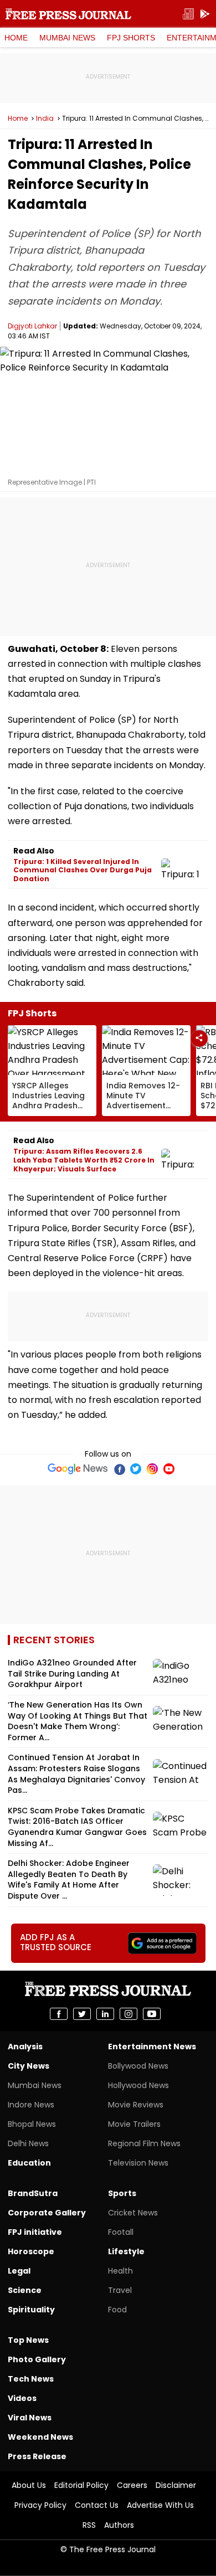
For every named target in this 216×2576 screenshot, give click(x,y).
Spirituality (31, 2310)
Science (25, 2290)
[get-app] (205, 14)
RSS (89, 2525)
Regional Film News (144, 2143)
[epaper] (188, 14)
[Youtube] (169, 1469)
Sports (122, 2193)
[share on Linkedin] (105, 2014)
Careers (132, 2485)
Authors (119, 2525)
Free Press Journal (68, 14)
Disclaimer (176, 2485)
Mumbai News (67, 38)
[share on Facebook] (59, 2014)
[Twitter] (136, 1469)
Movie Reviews (136, 2105)
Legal (19, 2271)
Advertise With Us (160, 2505)
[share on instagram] (128, 2014)
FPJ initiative (35, 2232)
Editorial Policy (81, 2485)
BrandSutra (33, 2193)
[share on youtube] (152, 2014)
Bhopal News (32, 2124)
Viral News (30, 2418)
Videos (22, 2398)
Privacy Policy (40, 2505)
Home (16, 38)
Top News (28, 2340)
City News (29, 2066)
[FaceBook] (119, 1469)
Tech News (31, 2379)
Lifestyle (126, 2251)
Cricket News (133, 2213)
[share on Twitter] (82, 2014)
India (45, 119)
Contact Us (97, 2505)
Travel (120, 2290)
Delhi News (28, 2143)
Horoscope (31, 2251)
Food (117, 2310)
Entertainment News (152, 2047)
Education (29, 2163)
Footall (121, 2232)
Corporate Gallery (47, 2213)
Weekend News (40, 2437)
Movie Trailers (134, 2124)
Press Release (37, 2456)
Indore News (31, 2105)
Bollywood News (138, 2066)
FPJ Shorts (131, 38)
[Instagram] (152, 1469)
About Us (29, 2485)
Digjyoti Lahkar (32, 326)
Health (120, 2271)
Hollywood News (138, 2085)
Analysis (25, 2047)
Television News (138, 2163)
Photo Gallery (37, 2359)
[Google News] (78, 1469)
